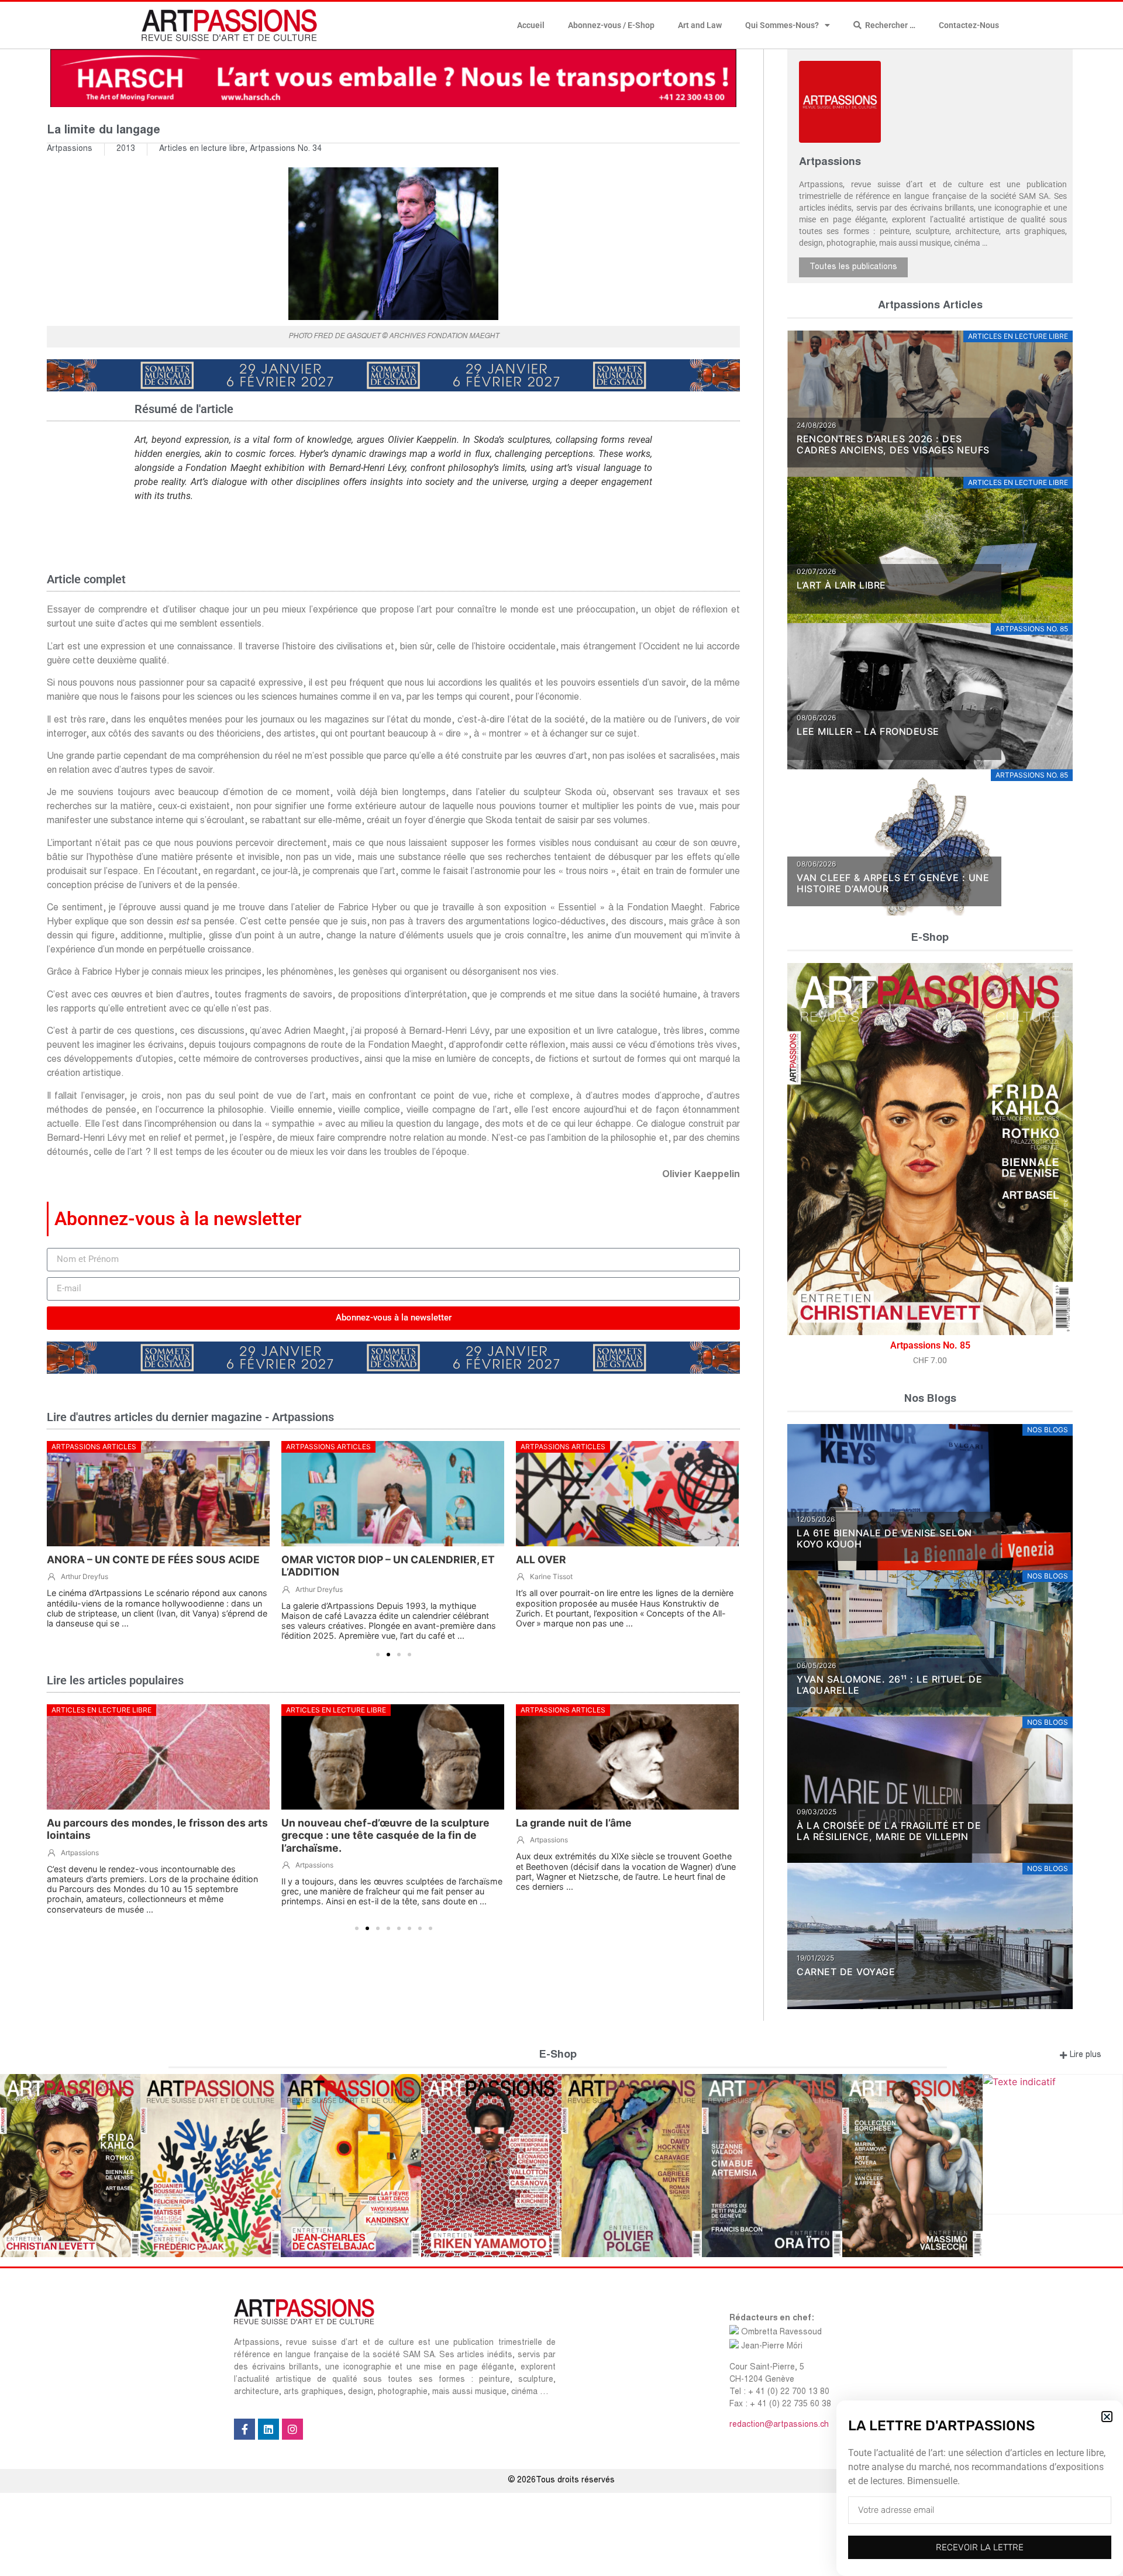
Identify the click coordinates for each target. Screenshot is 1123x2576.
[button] (1107, 2417)
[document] (561, 1288)
